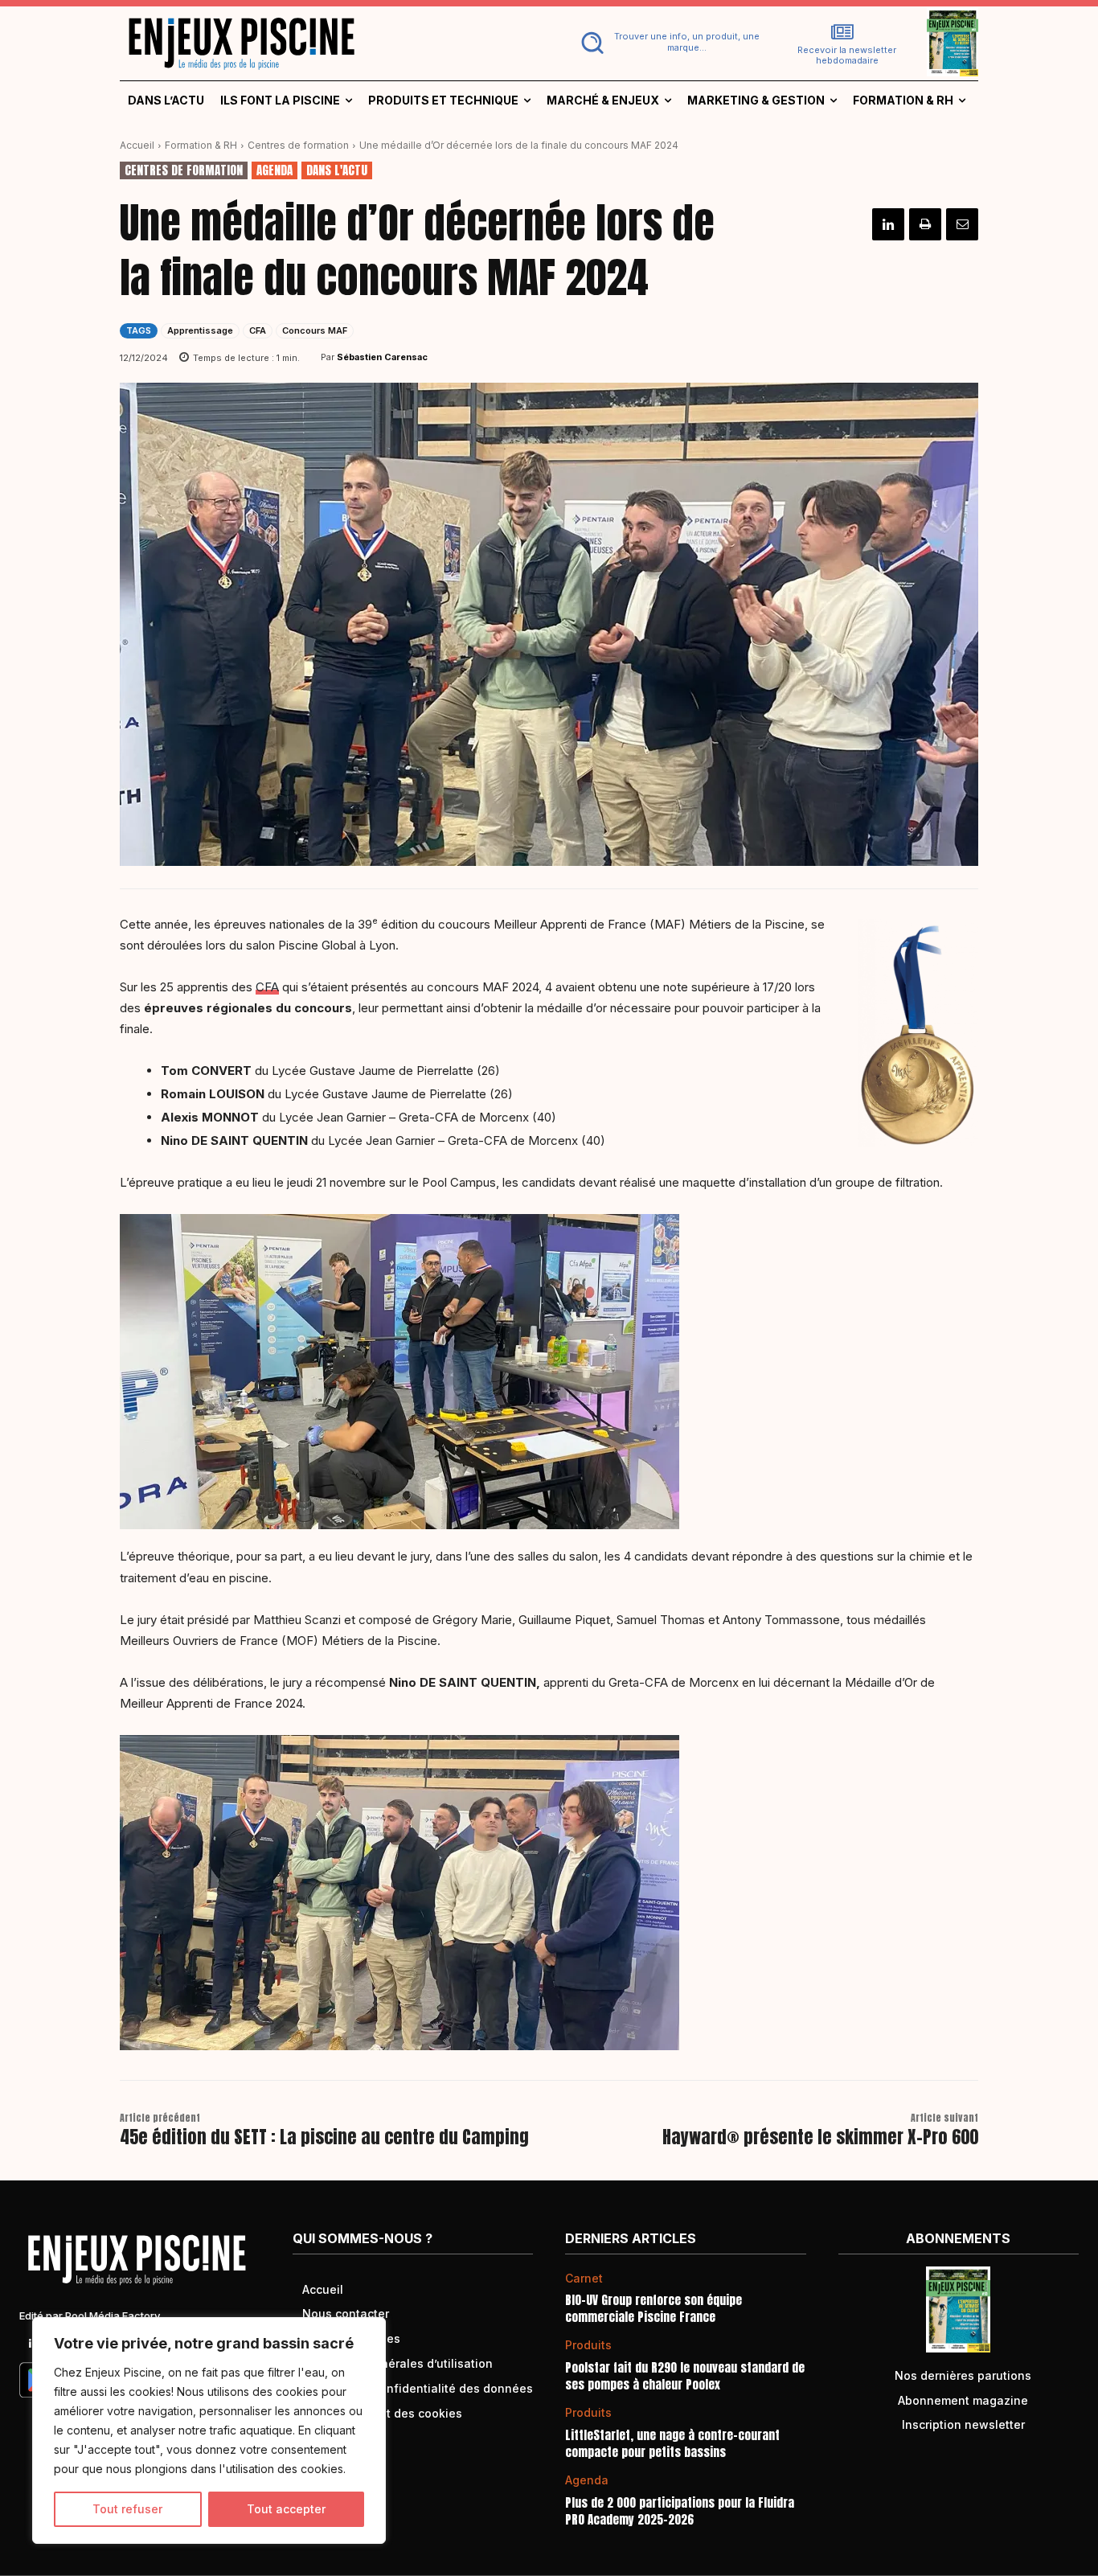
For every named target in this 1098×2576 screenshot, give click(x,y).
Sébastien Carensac (382, 357)
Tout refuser (127, 2509)
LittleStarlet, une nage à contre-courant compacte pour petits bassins (672, 2443)
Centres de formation (298, 145)
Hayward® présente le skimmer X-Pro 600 (820, 2137)
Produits (588, 2345)
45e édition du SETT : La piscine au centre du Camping (324, 2137)
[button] (667, 43)
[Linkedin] (888, 224)
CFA (258, 330)
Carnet (584, 2279)
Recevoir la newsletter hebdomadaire (847, 55)
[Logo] (325, 43)
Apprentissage (200, 330)
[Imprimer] (925, 224)
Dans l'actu (337, 170)
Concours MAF (315, 330)
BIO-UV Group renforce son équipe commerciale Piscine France (653, 2308)
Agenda (274, 170)
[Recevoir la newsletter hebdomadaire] (842, 32)
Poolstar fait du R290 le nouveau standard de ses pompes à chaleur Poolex (685, 2376)
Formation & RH (201, 145)
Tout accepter (286, 2509)
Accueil (137, 145)
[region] (209, 2430)
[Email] (962, 224)
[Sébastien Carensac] (310, 357)
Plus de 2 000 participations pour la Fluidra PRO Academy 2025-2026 (680, 2511)
